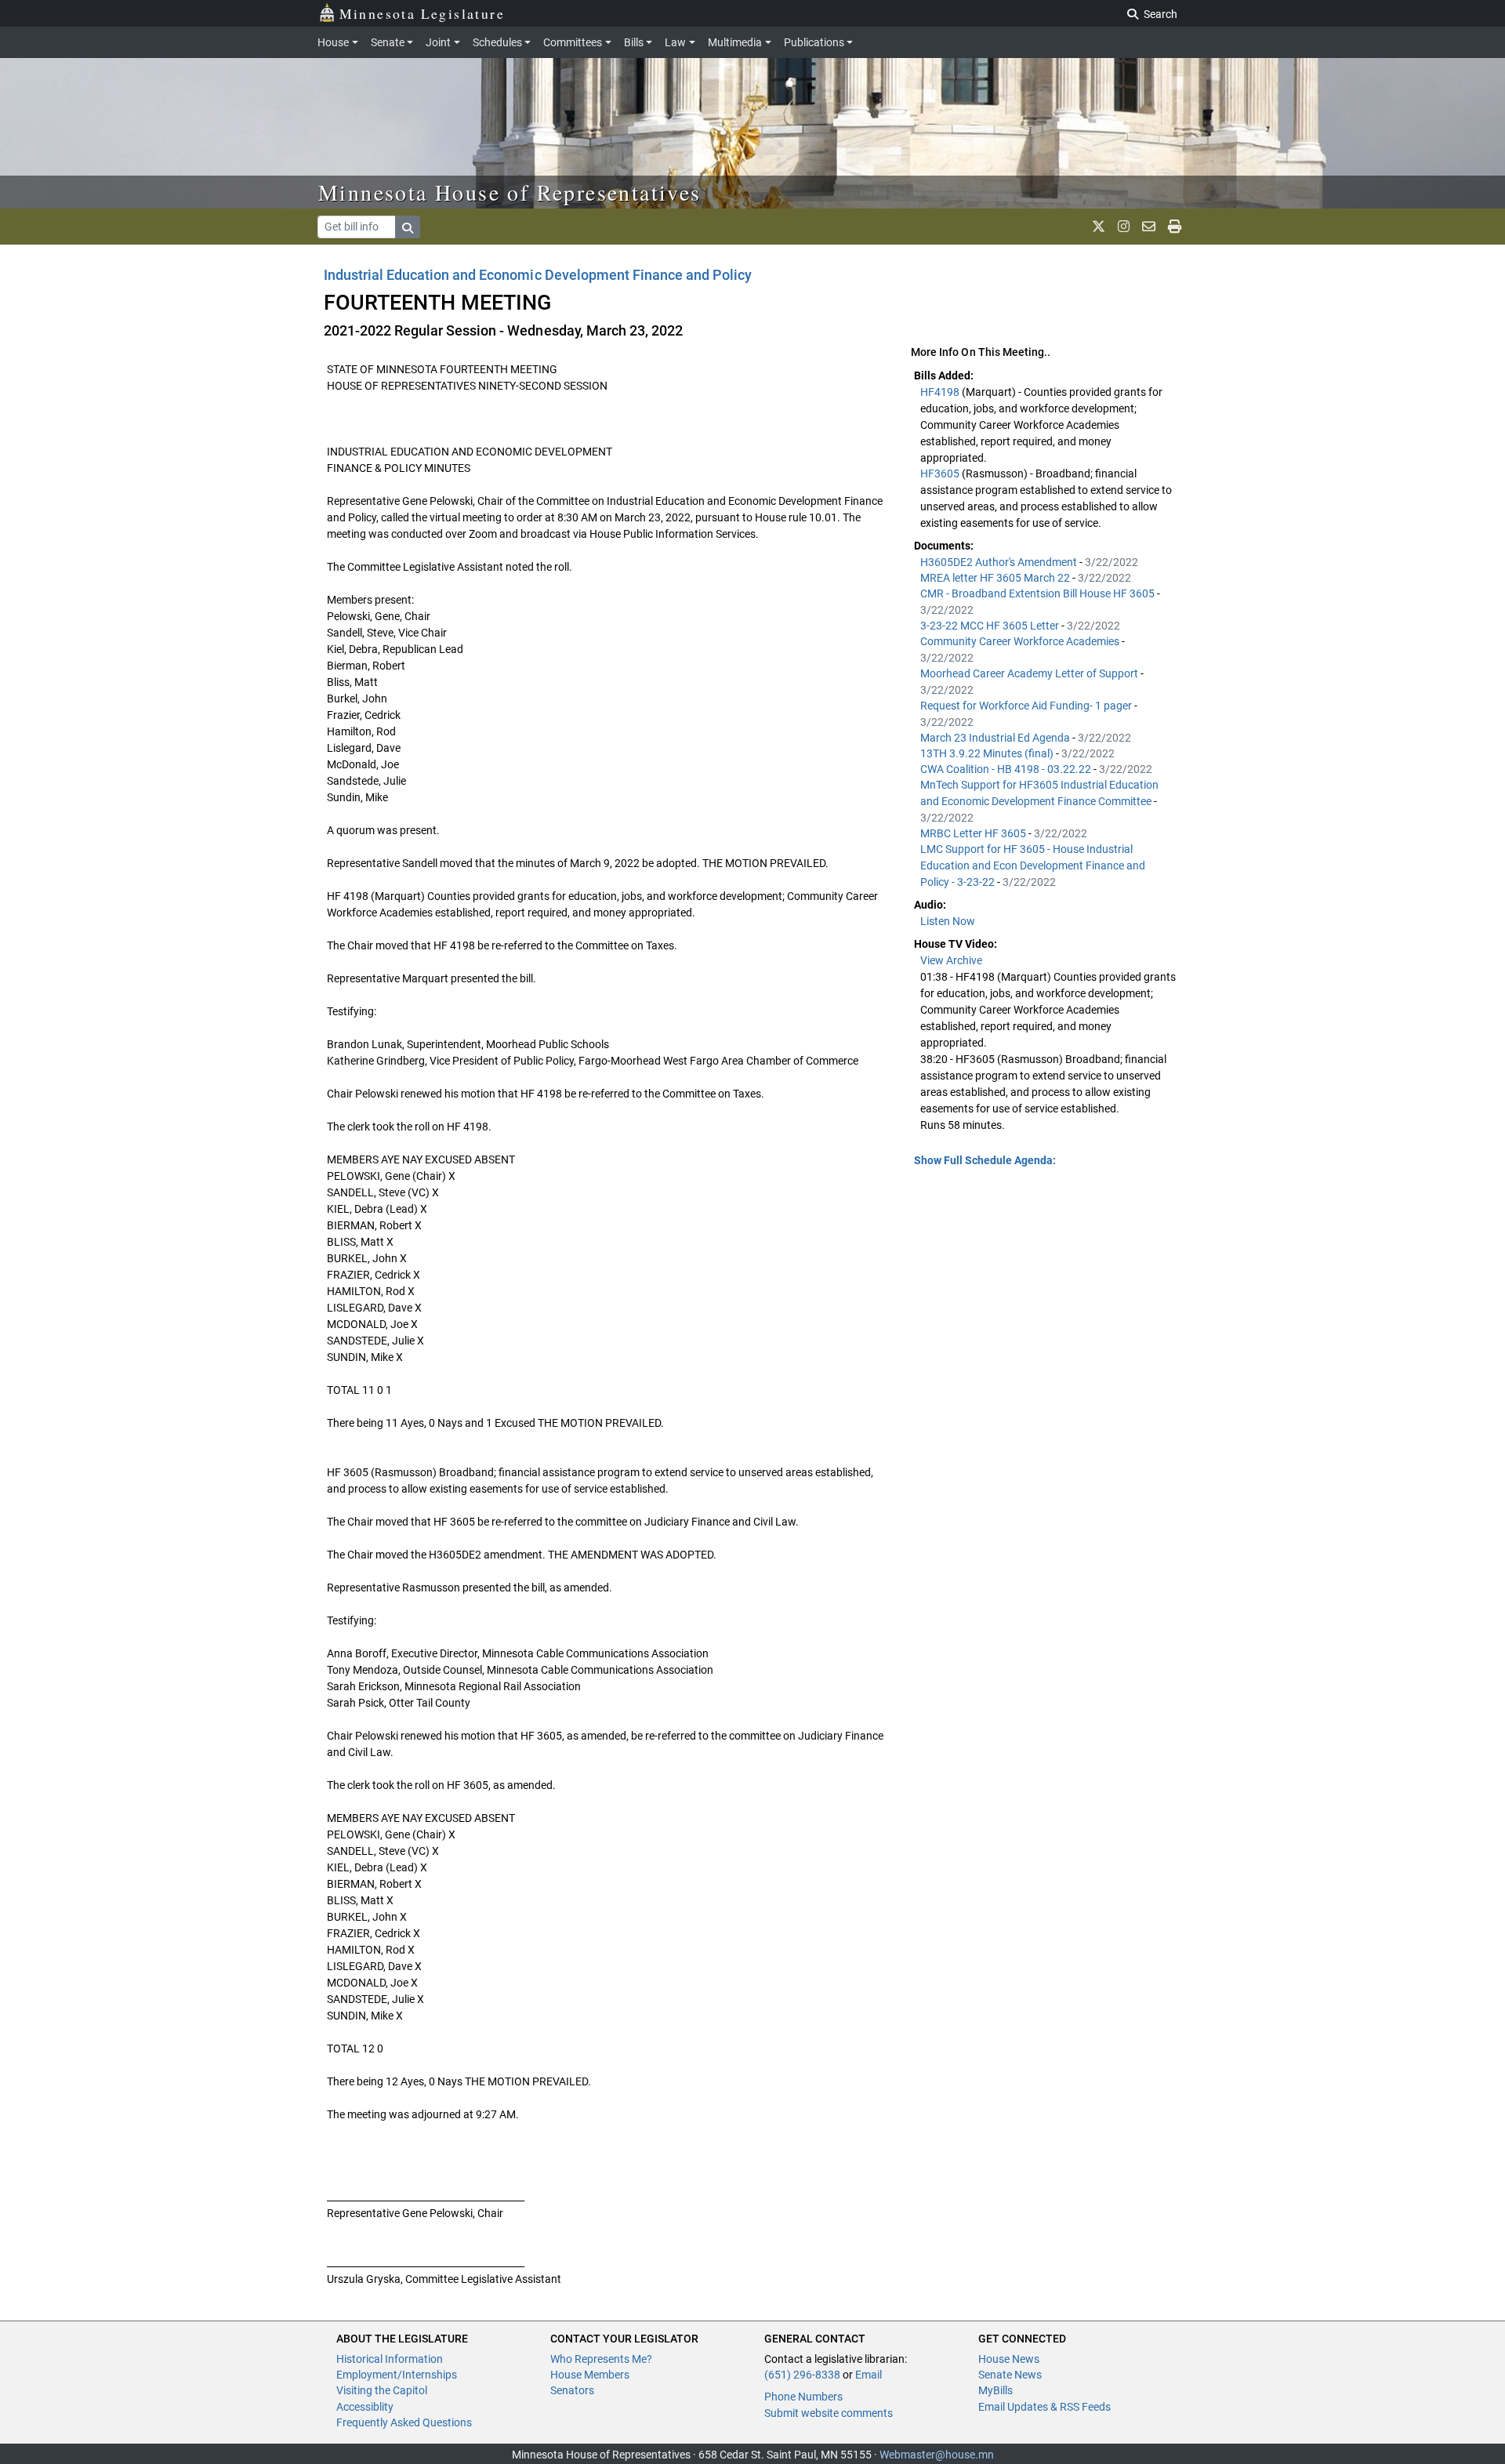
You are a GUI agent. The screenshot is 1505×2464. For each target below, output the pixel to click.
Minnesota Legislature (422, 13)
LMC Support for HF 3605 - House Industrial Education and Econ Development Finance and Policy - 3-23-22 (1033, 865)
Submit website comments (829, 2413)
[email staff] (1149, 227)
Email (869, 2375)
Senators (572, 2390)
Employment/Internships (397, 2375)
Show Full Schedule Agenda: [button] (985, 1160)
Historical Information (390, 2359)
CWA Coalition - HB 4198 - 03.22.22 (1007, 769)
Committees (573, 42)
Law (675, 42)
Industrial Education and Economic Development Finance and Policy (538, 275)
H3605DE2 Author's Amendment (1000, 562)
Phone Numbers (803, 2397)
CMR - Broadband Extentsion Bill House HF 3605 (1039, 593)
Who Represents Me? (601, 2359)
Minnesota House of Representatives (510, 192)
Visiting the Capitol (382, 2390)
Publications (814, 42)
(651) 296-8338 (802, 2375)
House (333, 42)
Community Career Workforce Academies (1021, 641)
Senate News (1010, 2375)
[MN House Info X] (1099, 227)
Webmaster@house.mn (937, 2455)
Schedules (497, 42)
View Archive (951, 960)
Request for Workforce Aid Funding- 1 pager (1027, 706)
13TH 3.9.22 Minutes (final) (988, 753)
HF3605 (941, 474)
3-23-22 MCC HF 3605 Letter (991, 626)
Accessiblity (365, 2407)
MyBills (995, 2390)
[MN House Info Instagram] (1124, 227)
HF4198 (941, 392)
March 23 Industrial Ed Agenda (996, 738)
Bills (634, 42)
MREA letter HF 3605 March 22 (996, 578)
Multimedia (735, 42)
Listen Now (948, 921)
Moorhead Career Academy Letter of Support (1030, 673)
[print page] (1175, 227)
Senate (388, 42)
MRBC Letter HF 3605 (974, 833)
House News (1009, 2359)
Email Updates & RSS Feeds (1044, 2407)
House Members (590, 2375)
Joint (438, 42)
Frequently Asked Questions (404, 2422)
